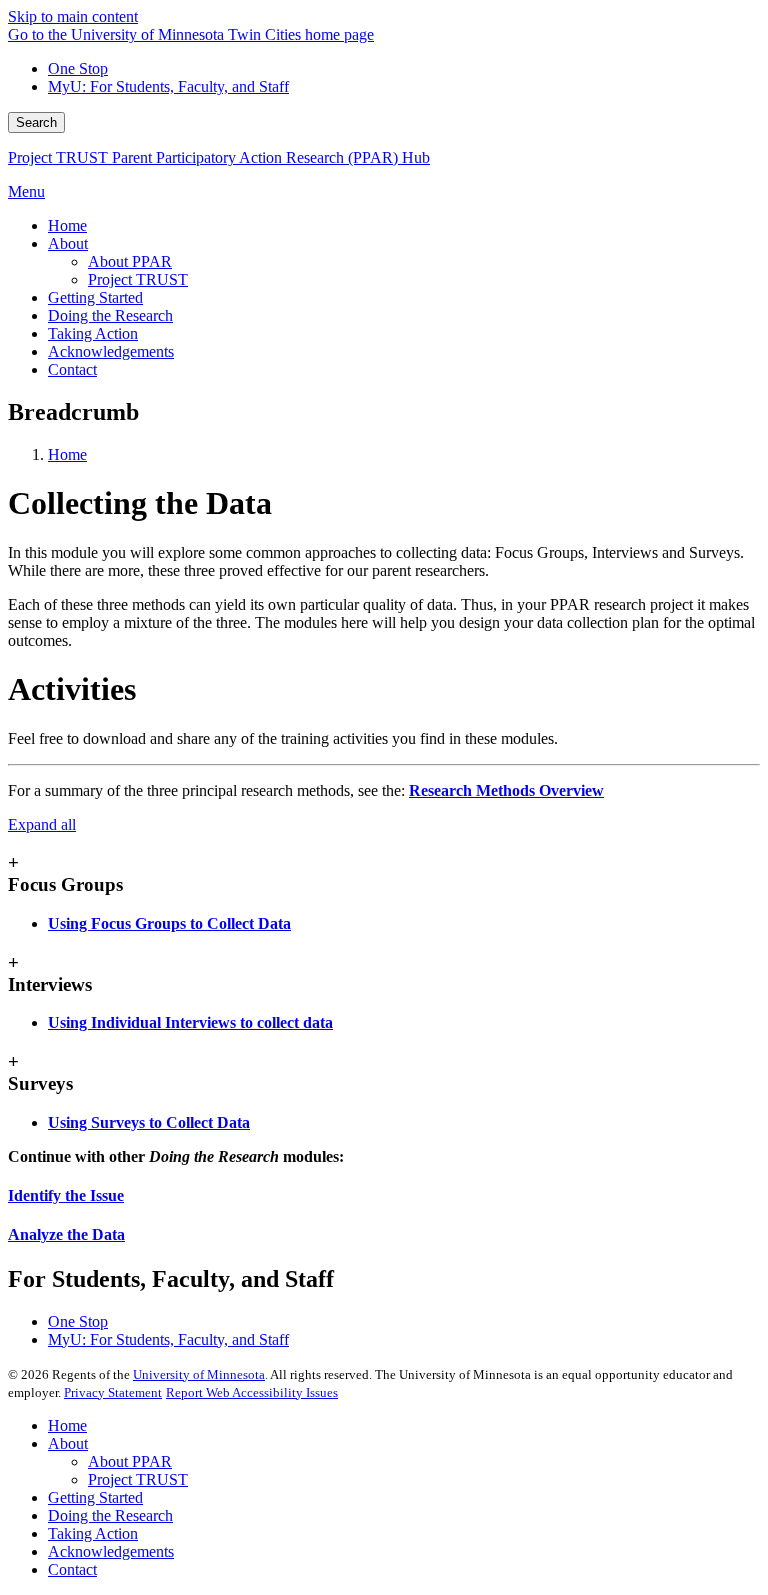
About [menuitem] (68, 243)
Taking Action (93, 1533)
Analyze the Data (66, 1234)
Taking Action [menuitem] (93, 333)
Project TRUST (138, 1479)
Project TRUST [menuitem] (138, 279)
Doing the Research (110, 1515)
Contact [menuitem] (72, 369)
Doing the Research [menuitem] (110, 315)
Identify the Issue (66, 1195)
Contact (72, 1569)
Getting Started (95, 1497)
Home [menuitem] (67, 225)
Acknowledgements (111, 1551)
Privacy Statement (113, 1392)
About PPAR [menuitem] (130, 261)
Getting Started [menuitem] (95, 297)
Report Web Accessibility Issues (252, 1392)
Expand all (42, 824)
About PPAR (130, 1461)
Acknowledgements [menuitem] (111, 351)
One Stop (78, 68)
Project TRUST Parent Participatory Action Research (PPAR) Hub (219, 157)
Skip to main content (73, 16)
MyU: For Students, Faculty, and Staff (168, 86)
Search (36, 122)
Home (67, 454)
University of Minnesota (199, 1374)
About (68, 1443)
